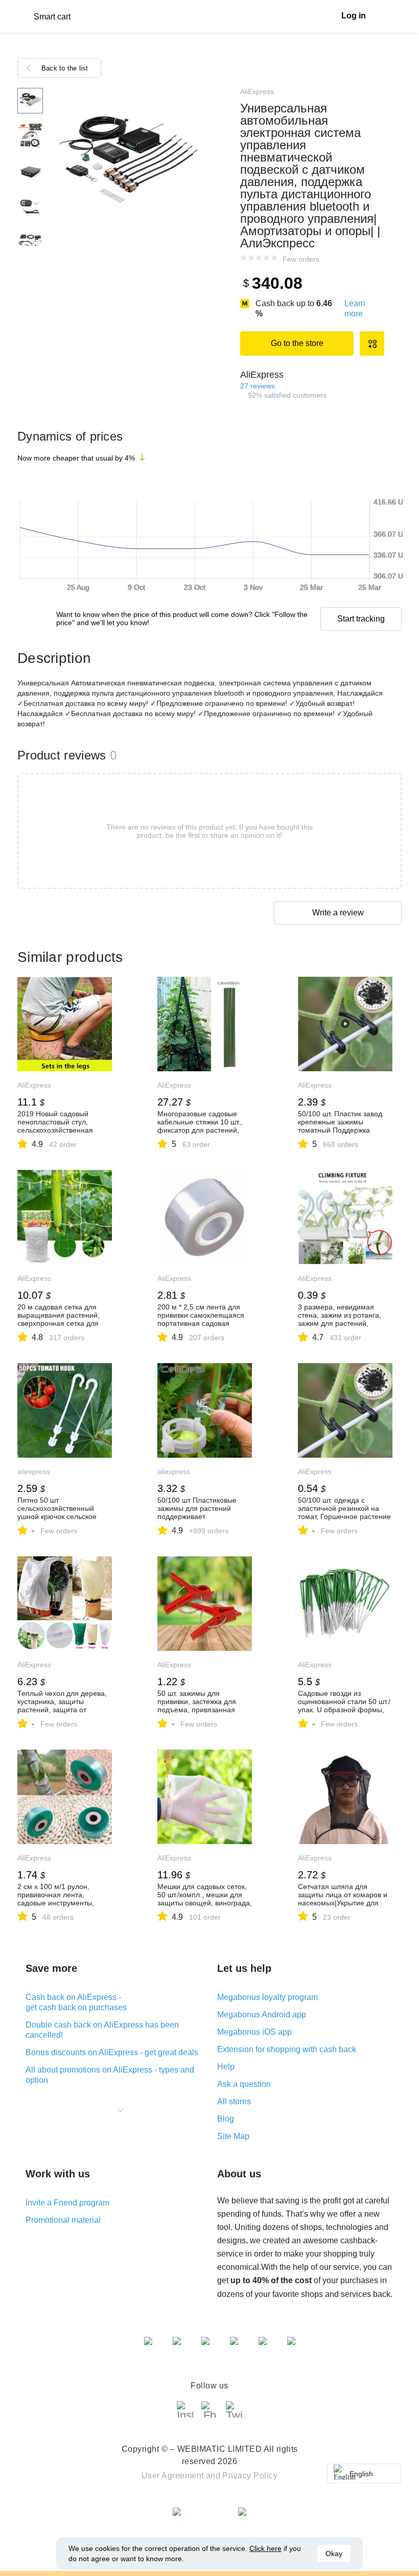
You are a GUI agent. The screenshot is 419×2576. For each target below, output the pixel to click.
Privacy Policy (250, 2476)
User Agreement (173, 2476)
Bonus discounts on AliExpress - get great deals (112, 2052)
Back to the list (65, 68)
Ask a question (244, 2084)
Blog (226, 2119)
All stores (234, 2101)
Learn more (355, 308)
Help (226, 2067)
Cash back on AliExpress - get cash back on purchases (76, 2002)
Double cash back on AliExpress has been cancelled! (102, 2030)
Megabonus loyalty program (267, 1997)
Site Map (233, 2136)
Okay (334, 2554)
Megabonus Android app (262, 2015)
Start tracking (361, 619)
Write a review (338, 913)
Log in (354, 16)
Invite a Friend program (67, 2203)
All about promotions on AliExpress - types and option (110, 2075)
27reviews (258, 386)
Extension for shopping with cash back (287, 2049)
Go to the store (297, 343)
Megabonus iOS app (254, 2032)
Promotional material (63, 2220)
